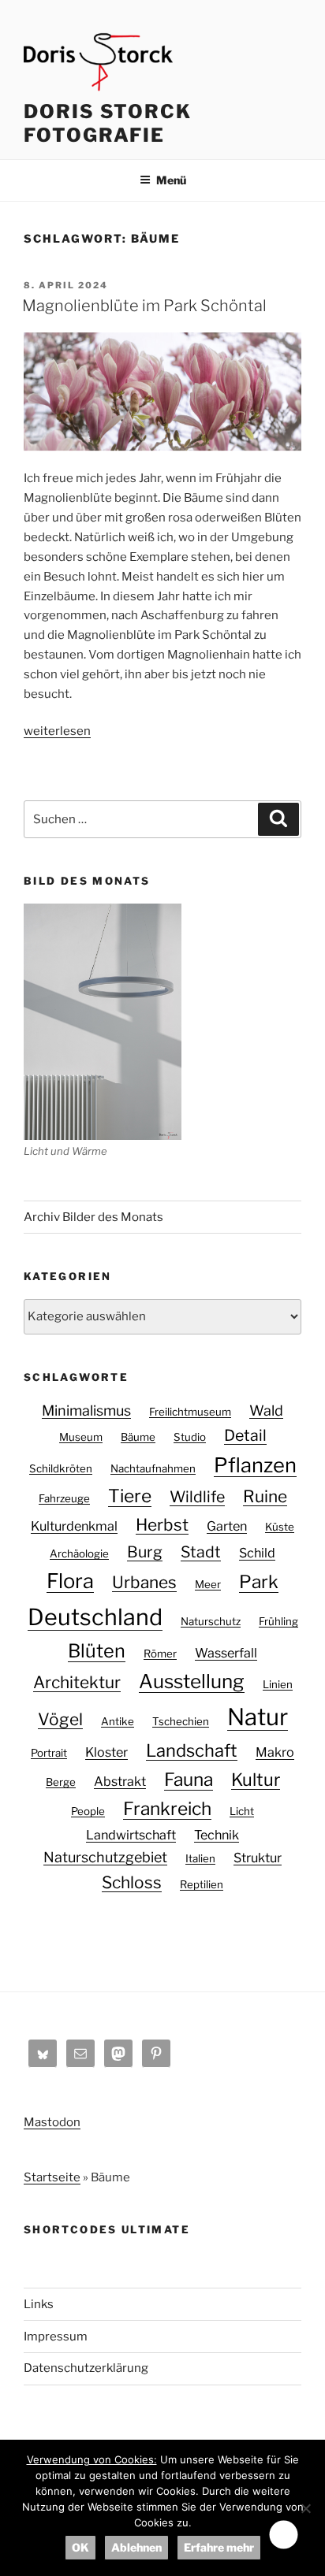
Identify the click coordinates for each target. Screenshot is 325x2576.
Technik (217, 1835)
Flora (70, 1581)
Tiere (130, 1496)
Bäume (138, 1437)
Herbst (162, 1525)
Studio (190, 1437)
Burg (145, 1552)
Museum (81, 1437)
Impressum (56, 2337)
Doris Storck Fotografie (108, 123)
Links (39, 2304)
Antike (118, 1721)
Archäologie (79, 1553)
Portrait (49, 1753)
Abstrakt (120, 1781)
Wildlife (197, 1497)
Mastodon (52, 2122)
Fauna (189, 1780)
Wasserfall (226, 1653)
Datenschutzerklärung (86, 2368)
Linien (278, 1684)
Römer (160, 1654)
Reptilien (202, 1884)
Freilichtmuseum (190, 1412)
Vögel (60, 1719)
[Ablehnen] (305, 2508)
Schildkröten (61, 1468)
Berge (61, 1782)
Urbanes (144, 1582)
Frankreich (167, 1809)
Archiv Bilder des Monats (93, 1217)
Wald (266, 1410)
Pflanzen (255, 1465)
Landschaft (192, 1750)
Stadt (201, 1552)
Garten (227, 1526)
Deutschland (95, 1617)
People (88, 1811)
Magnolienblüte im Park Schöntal (144, 306)
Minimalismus (86, 1410)
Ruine (265, 1496)
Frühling (278, 1621)
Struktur (258, 1858)
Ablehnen (136, 2547)
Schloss (132, 1882)
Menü (171, 180)
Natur (258, 1717)
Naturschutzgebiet (105, 1857)
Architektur (77, 1682)
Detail (245, 1435)
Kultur (256, 1780)
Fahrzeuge (64, 1498)
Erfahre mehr (219, 2547)
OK (80, 2547)
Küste (280, 1527)
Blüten (97, 1651)
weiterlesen (57, 731)
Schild (257, 1553)
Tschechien (181, 1721)
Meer (208, 1584)
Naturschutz (211, 1621)
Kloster (106, 1752)
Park (259, 1582)
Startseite (52, 2177)
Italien (200, 1858)
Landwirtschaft (131, 1835)
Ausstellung (192, 1681)
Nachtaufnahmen (153, 1468)
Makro (275, 1752)
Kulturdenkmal (74, 1526)
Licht (242, 1811)
